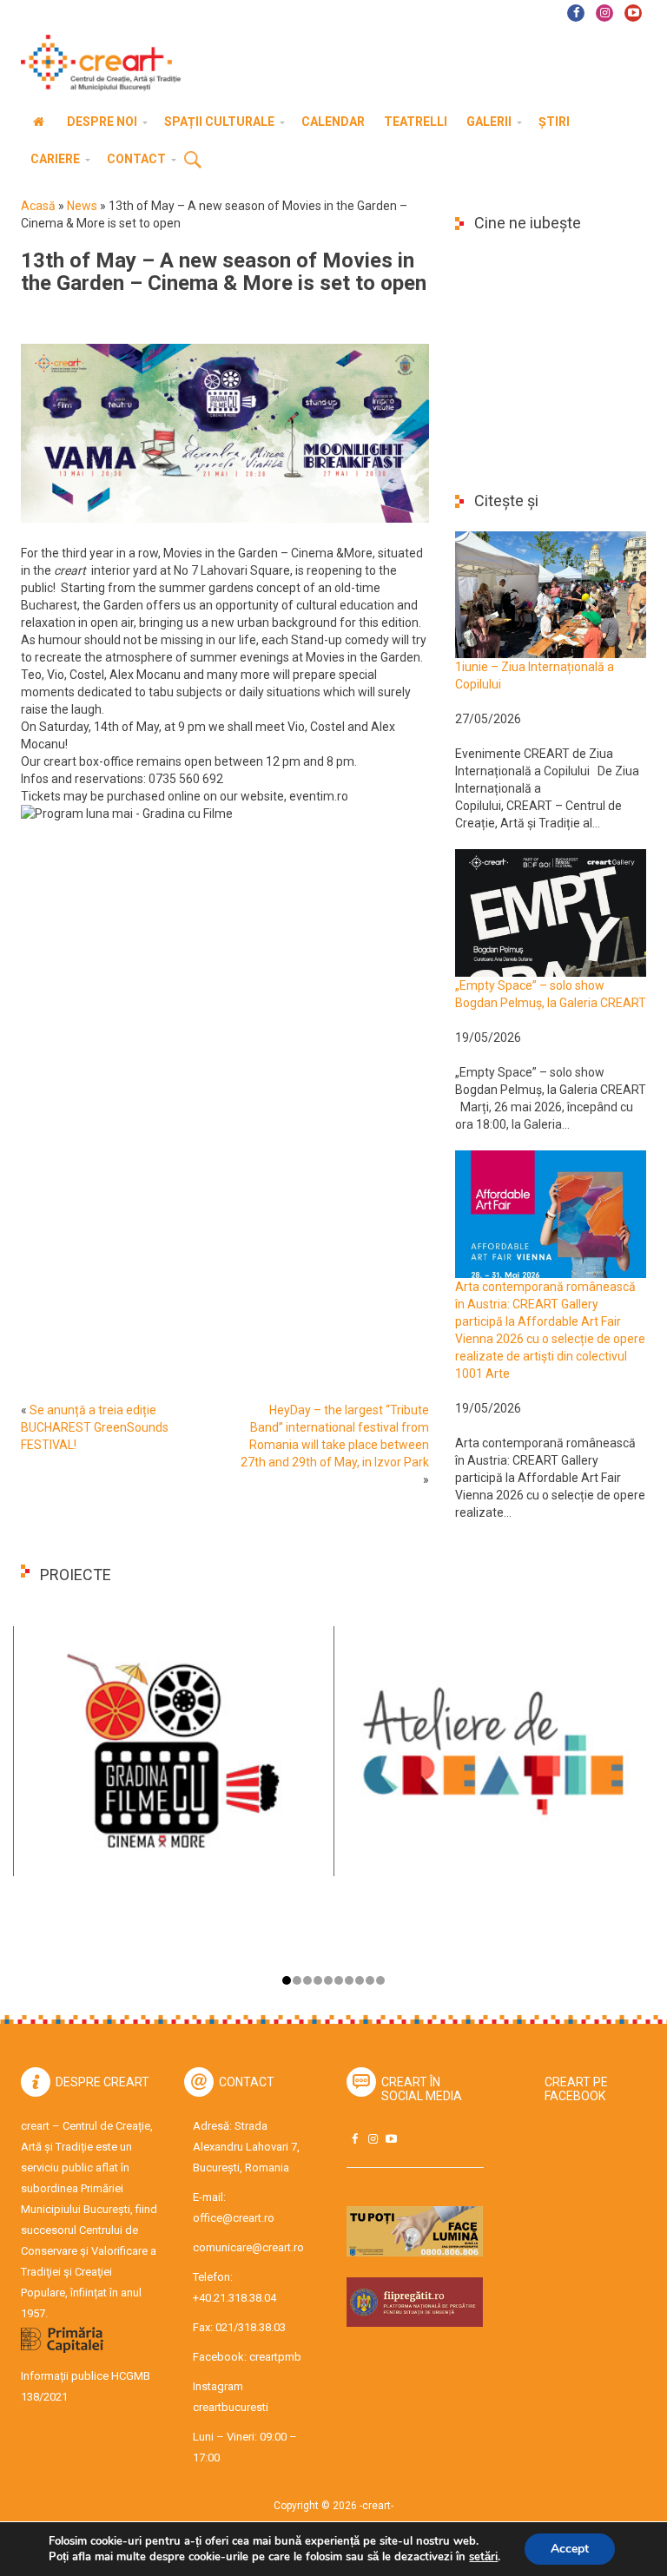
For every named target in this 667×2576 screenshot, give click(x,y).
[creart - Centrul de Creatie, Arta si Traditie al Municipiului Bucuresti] (95, 63)
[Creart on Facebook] (354, 2139)
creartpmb (275, 2357)
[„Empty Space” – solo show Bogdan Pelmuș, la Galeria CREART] (551, 912)
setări (483, 2557)
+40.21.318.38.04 (234, 2298)
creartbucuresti (231, 2407)
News (82, 206)
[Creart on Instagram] (373, 2139)
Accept (570, 2549)
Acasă (38, 206)
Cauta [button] (193, 161)
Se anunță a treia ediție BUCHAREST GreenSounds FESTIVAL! (95, 1427)
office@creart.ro (234, 2218)
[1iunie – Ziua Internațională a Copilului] (551, 594)
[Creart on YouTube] (391, 2139)
